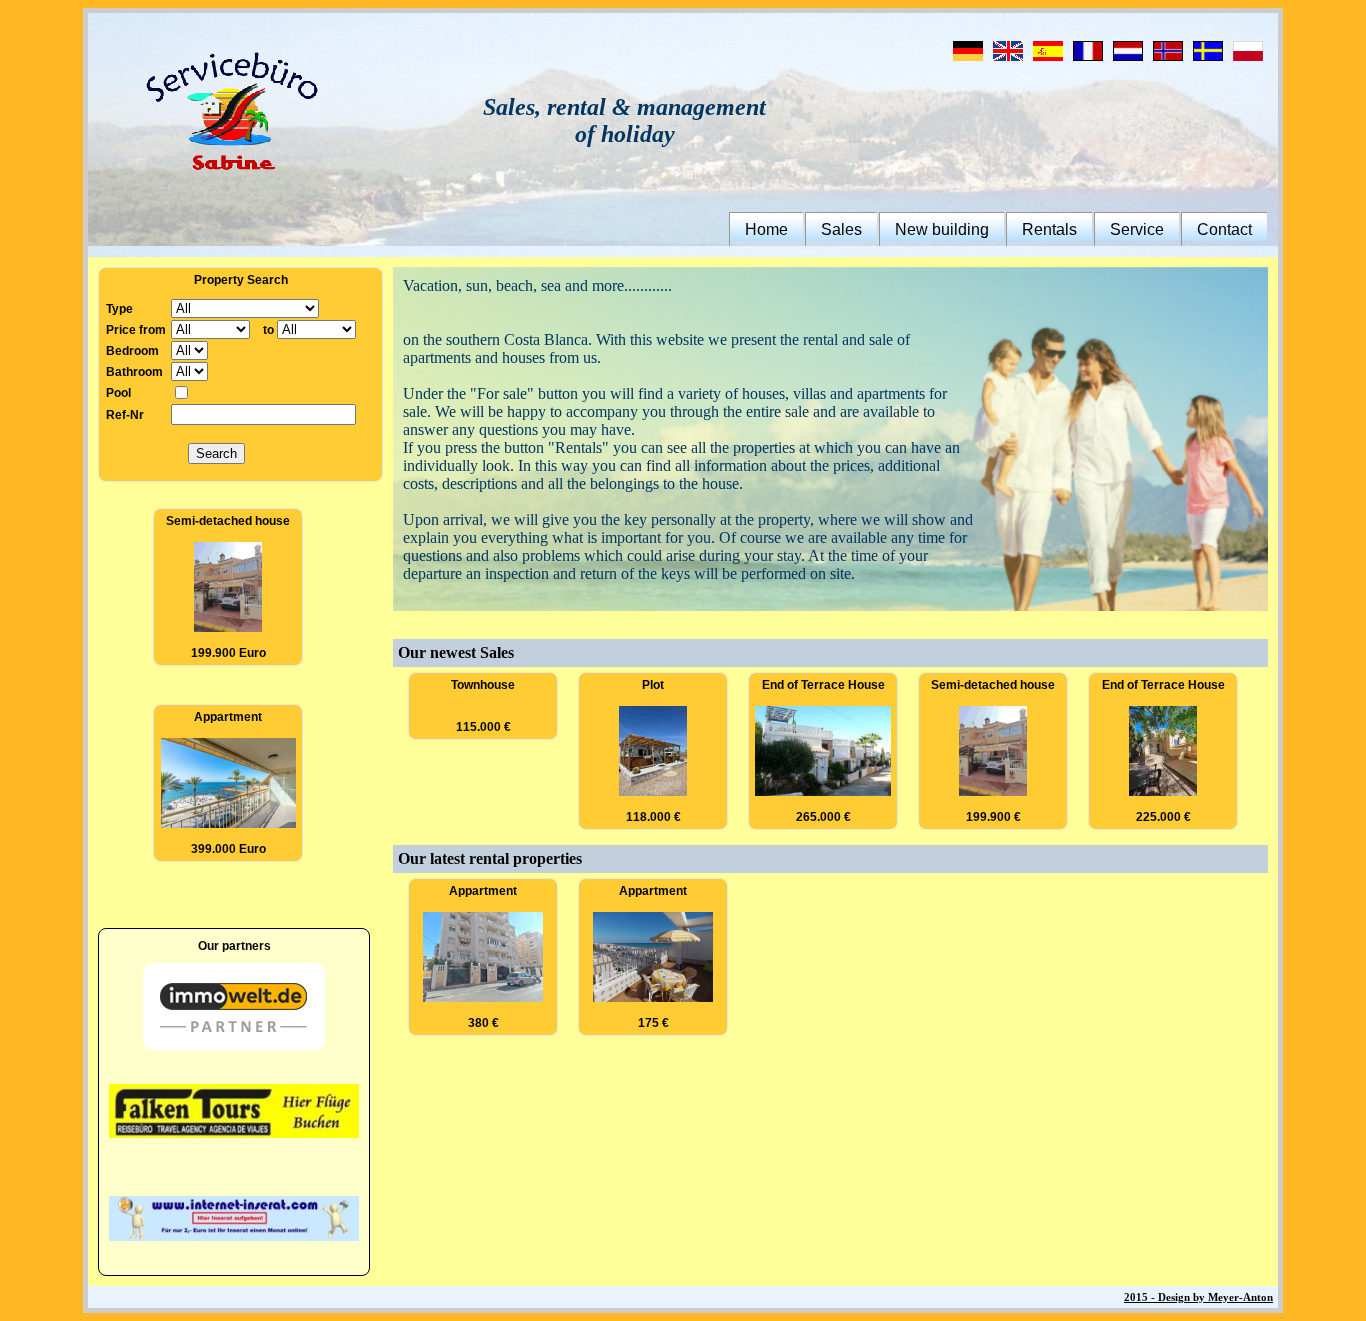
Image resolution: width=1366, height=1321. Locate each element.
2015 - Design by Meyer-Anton (1198, 1297)
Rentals (1049, 229)
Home (766, 229)
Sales (841, 229)
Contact (1224, 229)
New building (942, 229)
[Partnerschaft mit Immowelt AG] (234, 1046)
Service (1137, 229)
